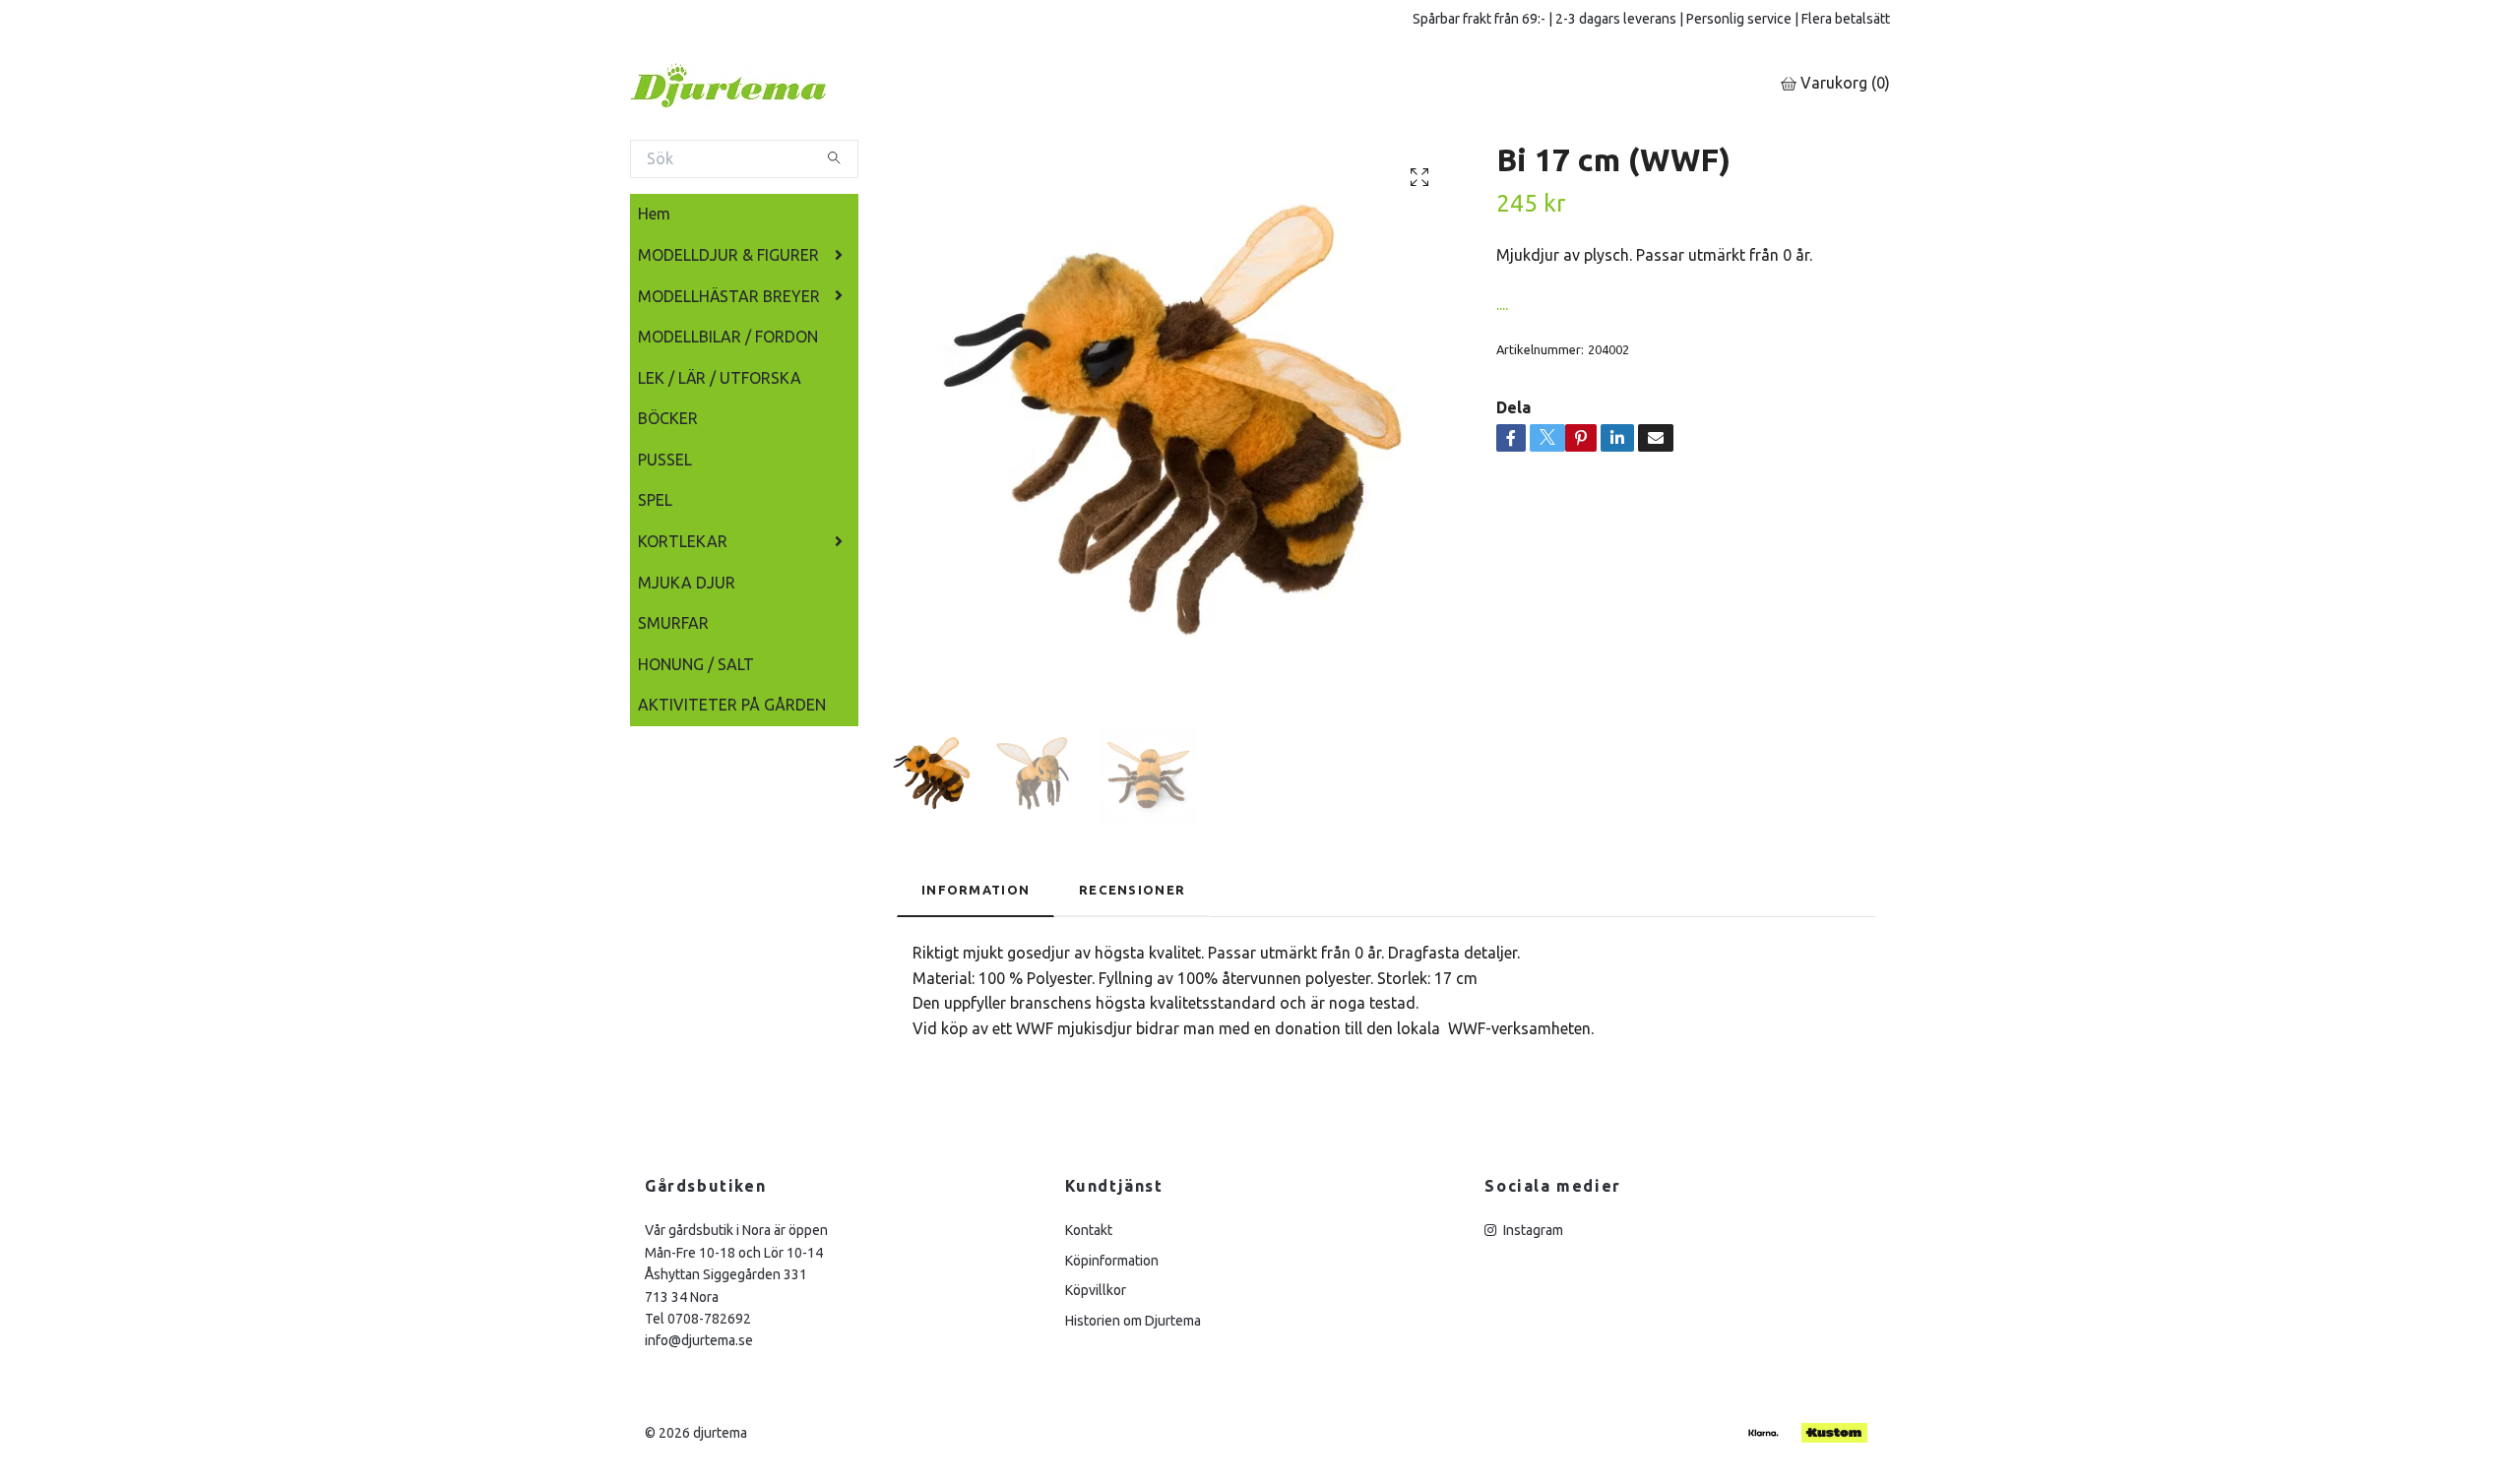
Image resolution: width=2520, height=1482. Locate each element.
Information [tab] (976, 890)
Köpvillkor (1096, 1290)
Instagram (1532, 1230)
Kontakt (1089, 1230)
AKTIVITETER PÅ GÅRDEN (732, 705)
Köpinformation (1112, 1261)
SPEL (655, 500)
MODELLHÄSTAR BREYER (729, 296)
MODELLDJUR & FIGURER (728, 255)
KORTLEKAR (683, 541)
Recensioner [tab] (1132, 890)
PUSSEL (665, 460)
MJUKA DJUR (687, 583)
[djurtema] (753, 84)
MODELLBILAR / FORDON (728, 337)
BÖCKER (668, 418)
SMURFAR (673, 623)
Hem (654, 214)
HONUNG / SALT (696, 664)
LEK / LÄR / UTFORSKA (720, 378)
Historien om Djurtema (1133, 1321)
